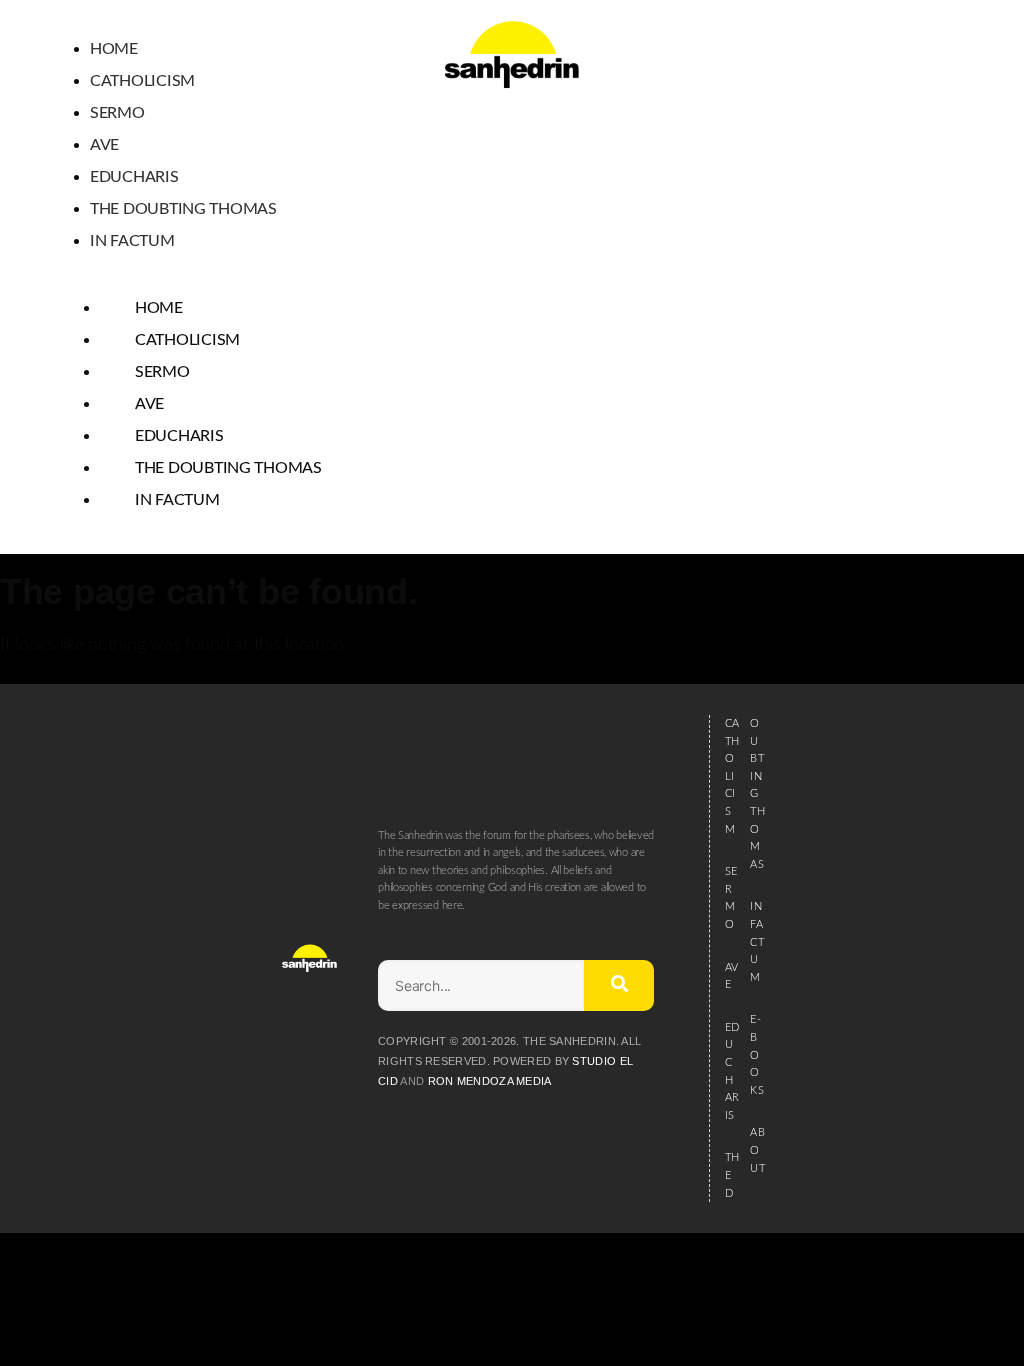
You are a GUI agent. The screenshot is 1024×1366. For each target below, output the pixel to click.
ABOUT (757, 1150)
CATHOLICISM (732, 776)
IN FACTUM (756, 941)
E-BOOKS (756, 1054)
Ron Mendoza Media (490, 1081)
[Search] (619, 985)
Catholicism (142, 81)
